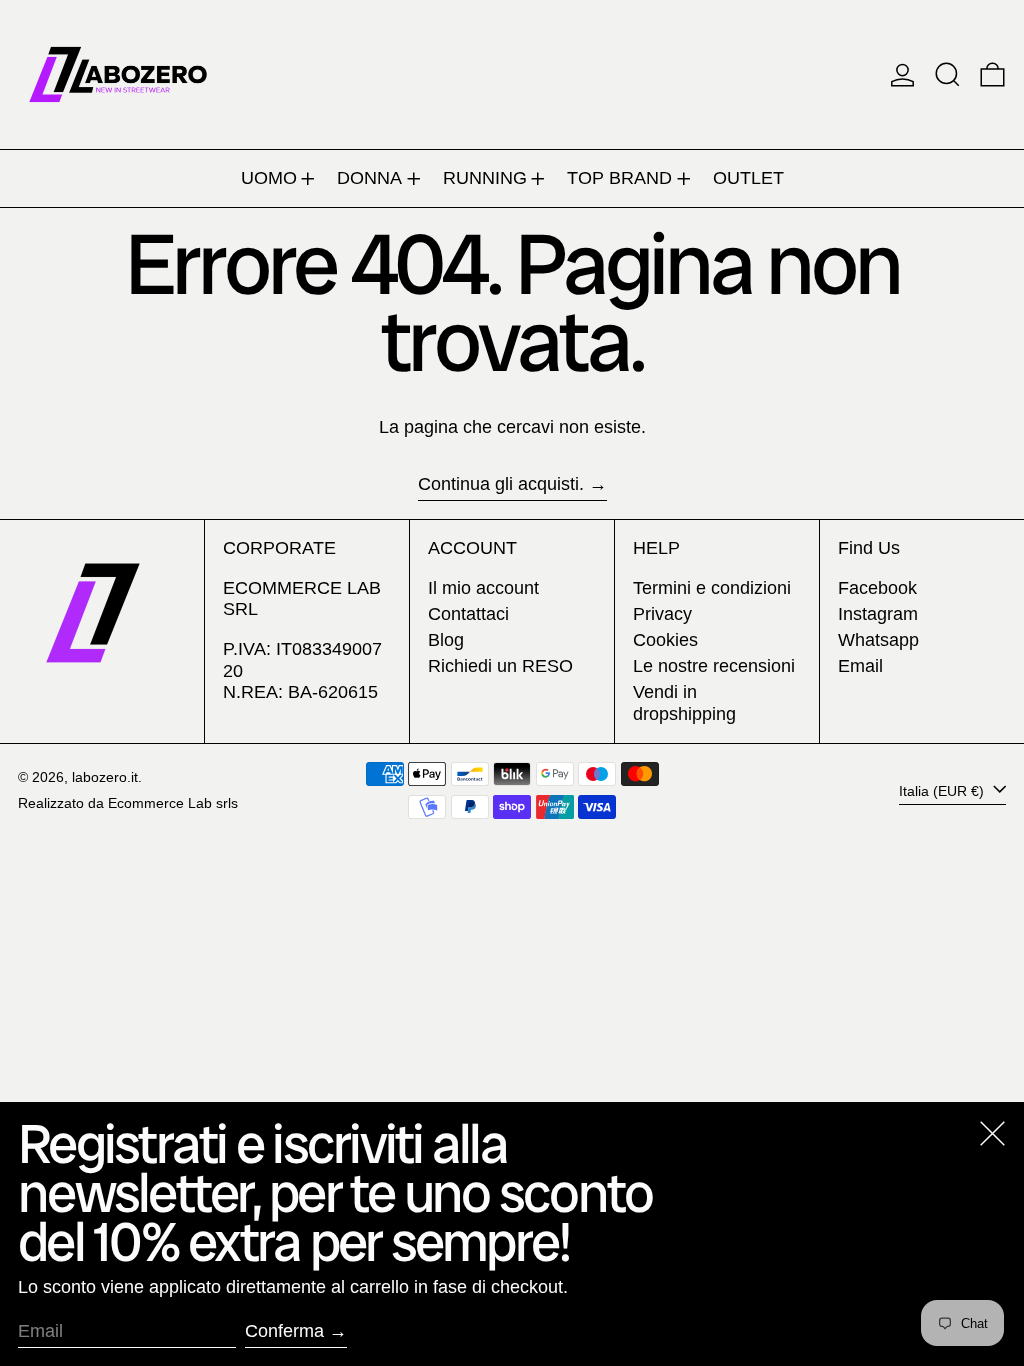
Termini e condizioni (712, 588)
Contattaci (468, 614)
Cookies (665, 640)
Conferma (284, 1331)
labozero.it (105, 777)
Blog (446, 640)
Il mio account (483, 588)
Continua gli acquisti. (501, 484)
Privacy (662, 614)
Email (860, 666)
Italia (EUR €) (943, 790)
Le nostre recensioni (714, 666)
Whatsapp (878, 640)
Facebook (877, 588)
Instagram (878, 614)
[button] (947, 74)
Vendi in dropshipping (684, 703)
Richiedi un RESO (500, 666)
